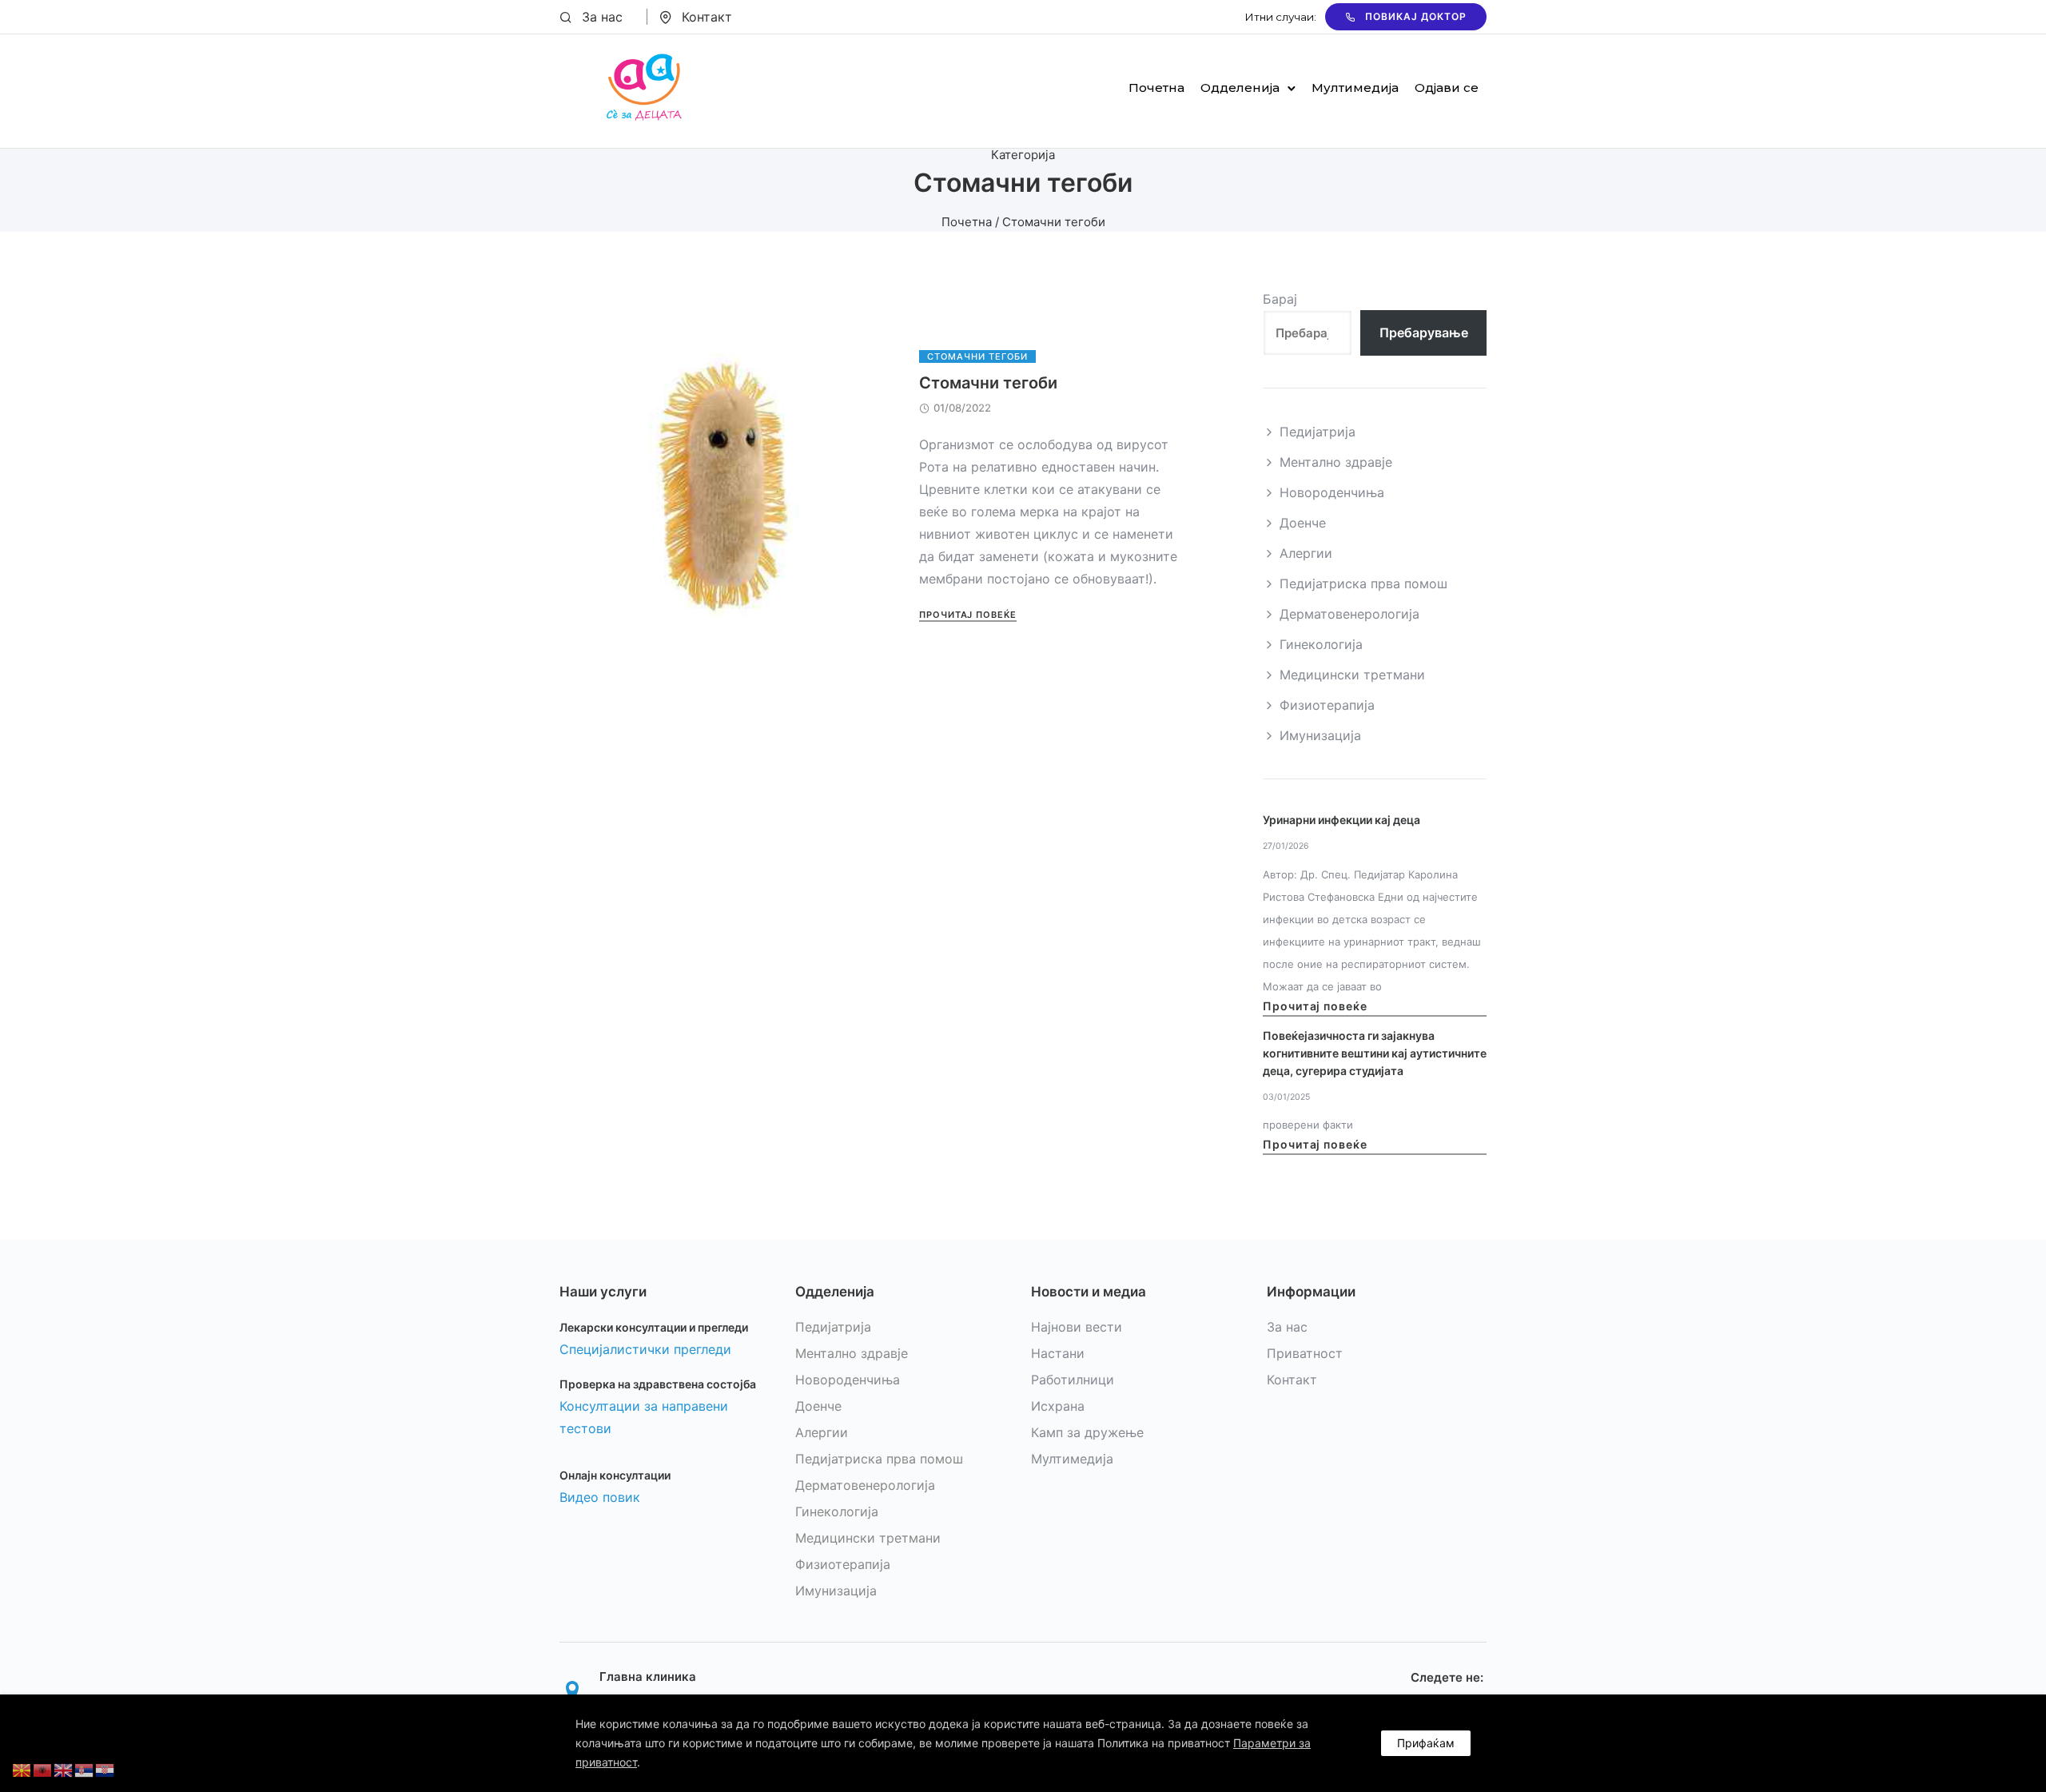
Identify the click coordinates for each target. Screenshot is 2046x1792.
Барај (1280, 299)
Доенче (1303, 523)
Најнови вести (1077, 1327)
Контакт (707, 17)
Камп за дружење (1087, 1432)
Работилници (1073, 1380)
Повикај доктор (1416, 16)
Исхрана (1058, 1406)
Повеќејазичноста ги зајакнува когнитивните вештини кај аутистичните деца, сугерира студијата (1375, 1053)
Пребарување (1424, 333)
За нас (602, 17)
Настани (1058, 1353)
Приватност (1305, 1353)
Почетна (1156, 88)
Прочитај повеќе (968, 615)
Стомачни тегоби (977, 356)
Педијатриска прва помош (1363, 583)
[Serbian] (85, 1769)
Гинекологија (1321, 644)
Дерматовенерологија (1349, 614)
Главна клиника (648, 1677)
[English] (64, 1769)
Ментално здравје (1336, 462)
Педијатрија (1318, 432)
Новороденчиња (1332, 492)
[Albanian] (43, 1769)
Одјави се (1447, 88)
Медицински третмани (1352, 675)
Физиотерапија (1327, 705)
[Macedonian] (22, 1769)
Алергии (1306, 553)
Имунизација (1320, 735)
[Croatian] (105, 1769)
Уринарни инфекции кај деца (1341, 820)
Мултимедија (1355, 88)
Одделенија (1240, 88)
